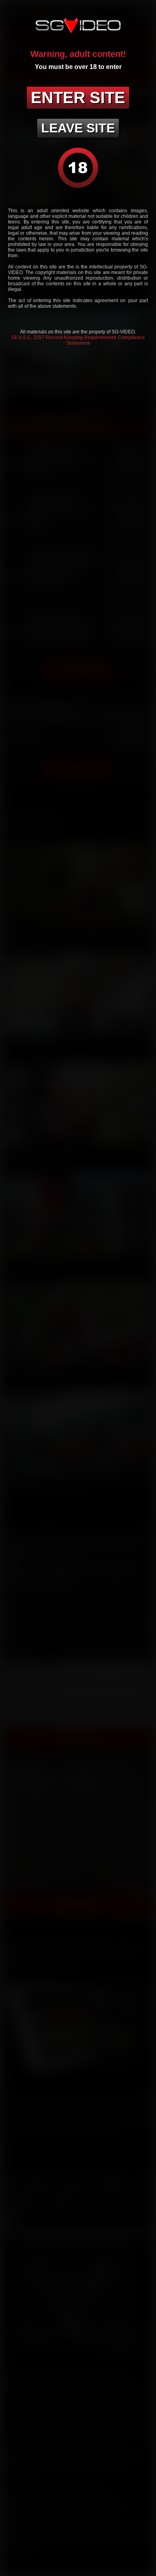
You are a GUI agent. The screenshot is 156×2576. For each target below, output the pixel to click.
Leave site (78, 128)
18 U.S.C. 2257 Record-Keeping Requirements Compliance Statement (78, 340)
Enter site (78, 98)
